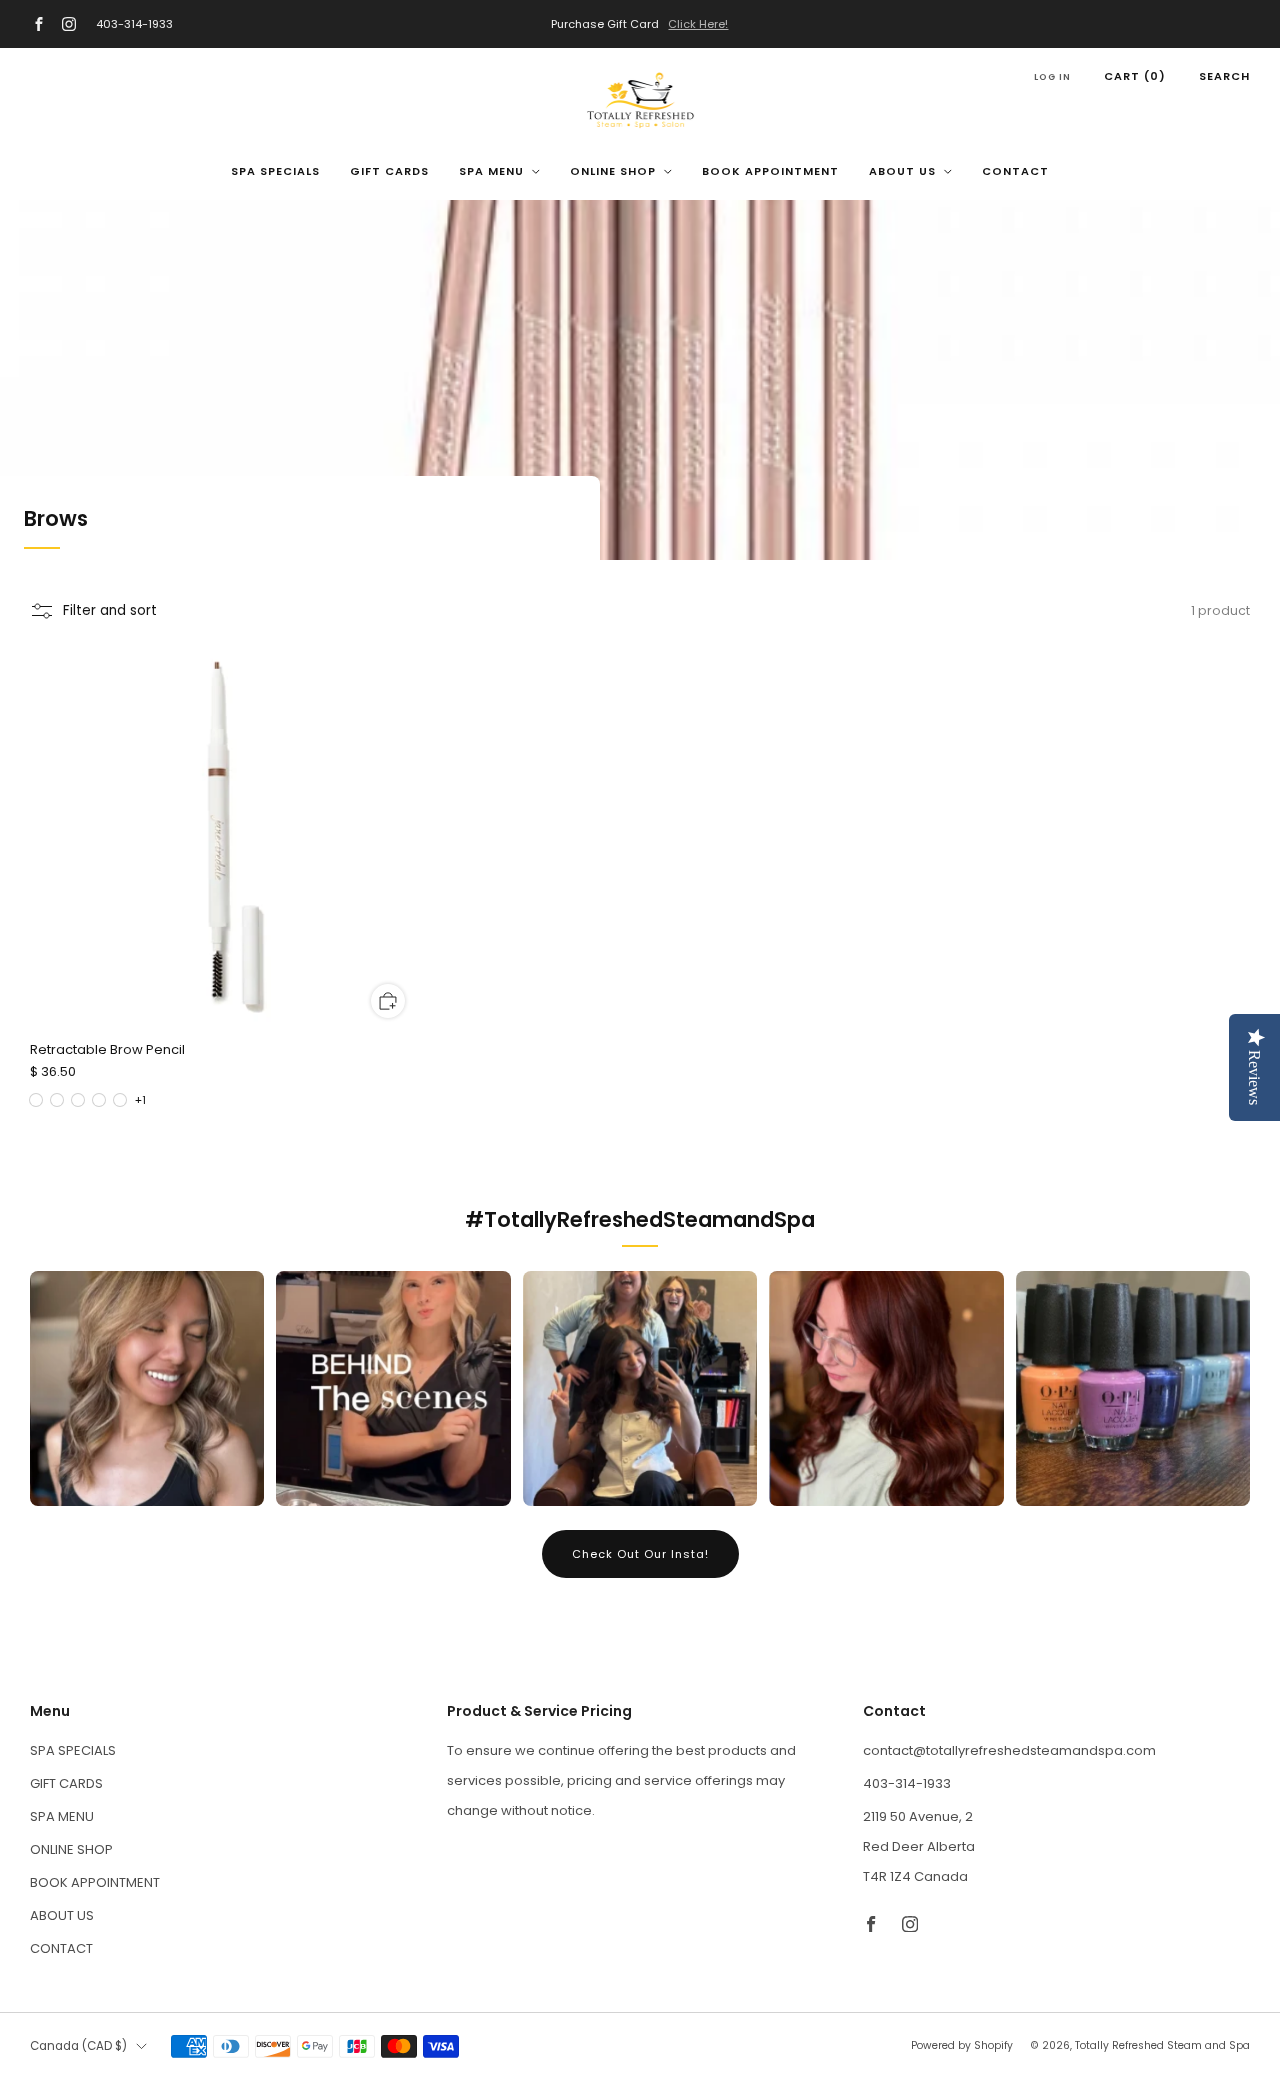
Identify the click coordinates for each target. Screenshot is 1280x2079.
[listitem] (640, 24)
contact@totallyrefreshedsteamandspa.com (1009, 1750)
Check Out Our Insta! (640, 1554)
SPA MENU (491, 171)
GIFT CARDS (389, 171)
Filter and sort (110, 610)
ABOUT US (902, 171)
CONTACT (1015, 171)
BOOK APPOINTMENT (770, 171)
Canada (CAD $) (78, 2046)
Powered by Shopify (962, 2045)
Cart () (1135, 76)
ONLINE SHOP (613, 171)
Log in (1052, 77)
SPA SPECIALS (275, 171)
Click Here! (698, 24)
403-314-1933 (134, 24)
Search (1224, 76)
